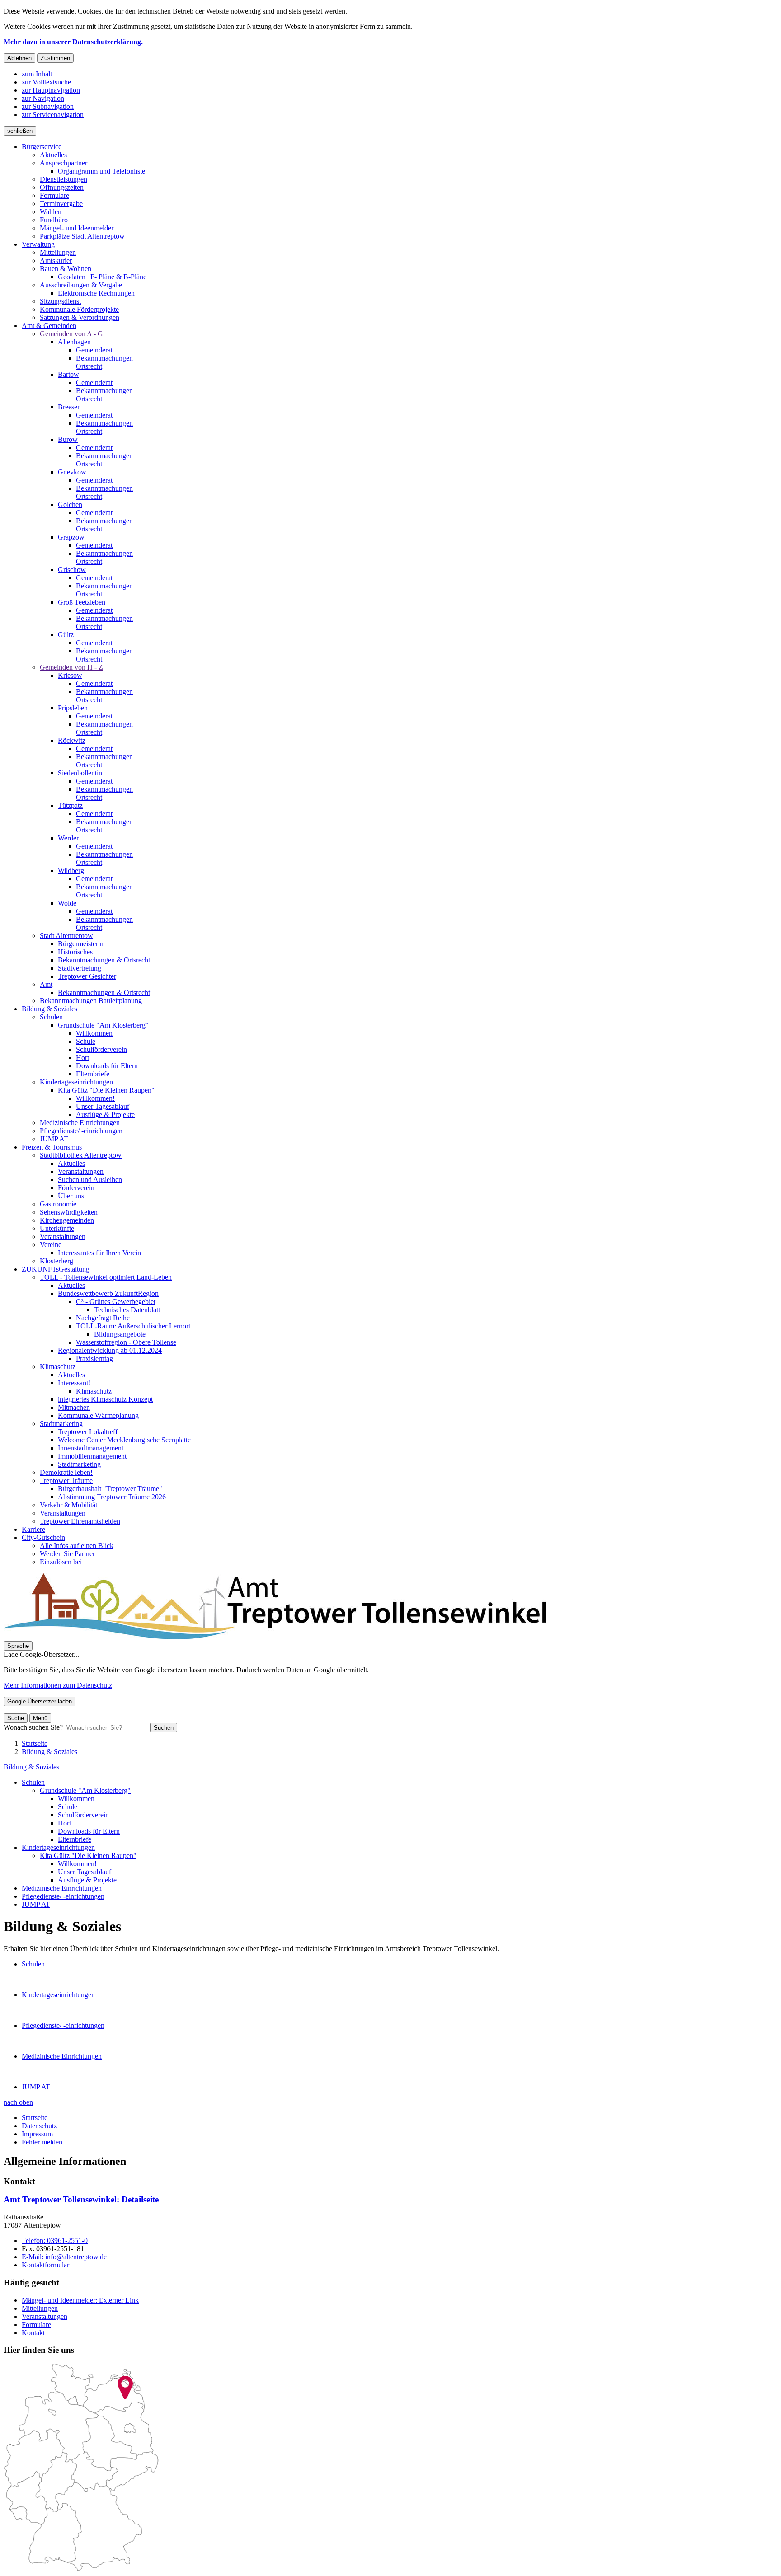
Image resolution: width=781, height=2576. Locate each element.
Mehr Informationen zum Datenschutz (58, 1685)
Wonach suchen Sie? (33, 1727)
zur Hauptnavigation (51, 90)
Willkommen (76, 1799)
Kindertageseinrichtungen (58, 1847)
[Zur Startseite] (275, 1637)
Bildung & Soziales (49, 1752)
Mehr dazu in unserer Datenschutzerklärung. (73, 42)
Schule (68, 1807)
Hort (64, 1823)
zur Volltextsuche (46, 82)
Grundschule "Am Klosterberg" (85, 1790)
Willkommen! (77, 1864)
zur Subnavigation (48, 106)
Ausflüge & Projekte (87, 1880)
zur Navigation (43, 98)
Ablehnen (19, 58)
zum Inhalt (37, 74)
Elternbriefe (75, 1839)
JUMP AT (36, 1904)
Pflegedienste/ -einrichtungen (63, 1896)
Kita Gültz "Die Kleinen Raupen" (88, 1856)
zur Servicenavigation (53, 115)
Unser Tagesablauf (85, 1872)
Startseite (35, 1743)
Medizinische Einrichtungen (62, 1888)
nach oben (18, 2102)
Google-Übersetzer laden (40, 1701)
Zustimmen (55, 58)
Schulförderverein (83, 1815)
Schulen (33, 1782)
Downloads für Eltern (89, 1831)
